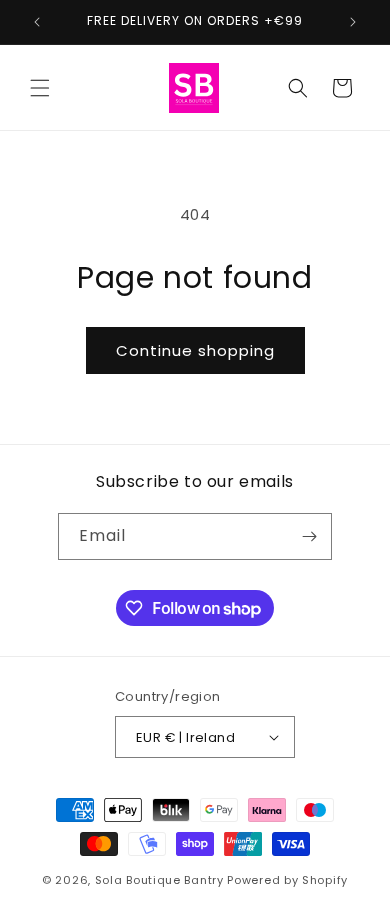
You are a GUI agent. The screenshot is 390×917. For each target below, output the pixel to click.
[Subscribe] (309, 536)
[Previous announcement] (37, 22)
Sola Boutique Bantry (159, 880)
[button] (40, 88)
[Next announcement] (353, 22)
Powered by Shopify (287, 880)
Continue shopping (195, 350)
